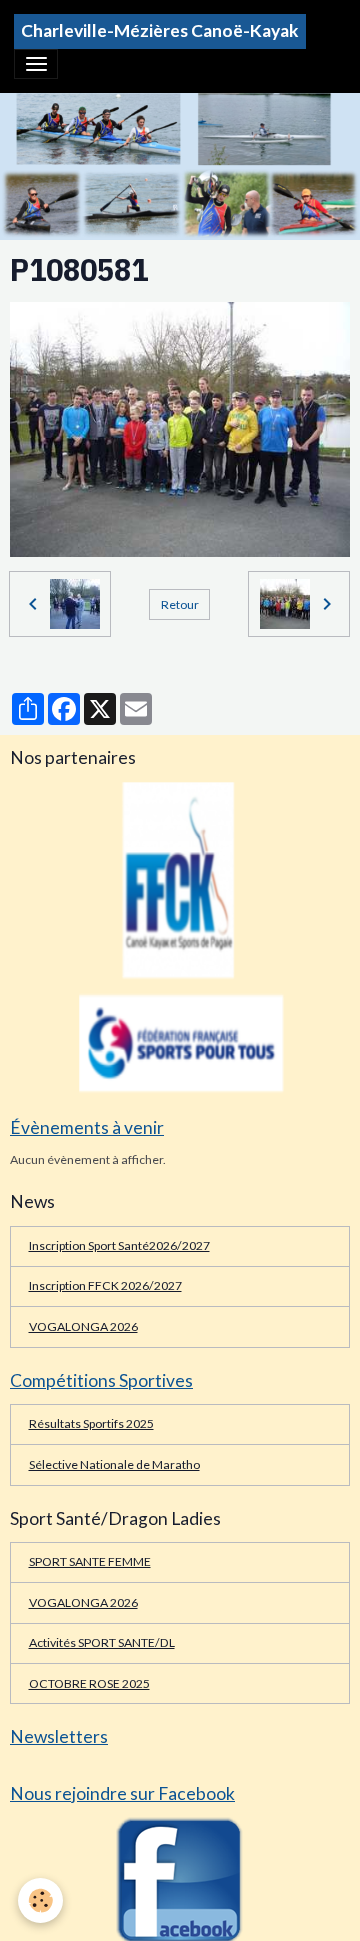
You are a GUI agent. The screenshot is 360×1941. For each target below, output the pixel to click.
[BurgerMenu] (36, 64)
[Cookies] (40, 1900)
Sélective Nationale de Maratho (114, 1464)
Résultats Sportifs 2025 (91, 1423)
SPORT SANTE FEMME (90, 1561)
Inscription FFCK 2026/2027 (105, 1285)
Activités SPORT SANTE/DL (102, 1642)
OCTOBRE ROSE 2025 (89, 1683)
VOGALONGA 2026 (83, 1326)
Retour (180, 604)
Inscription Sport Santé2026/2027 (119, 1245)
